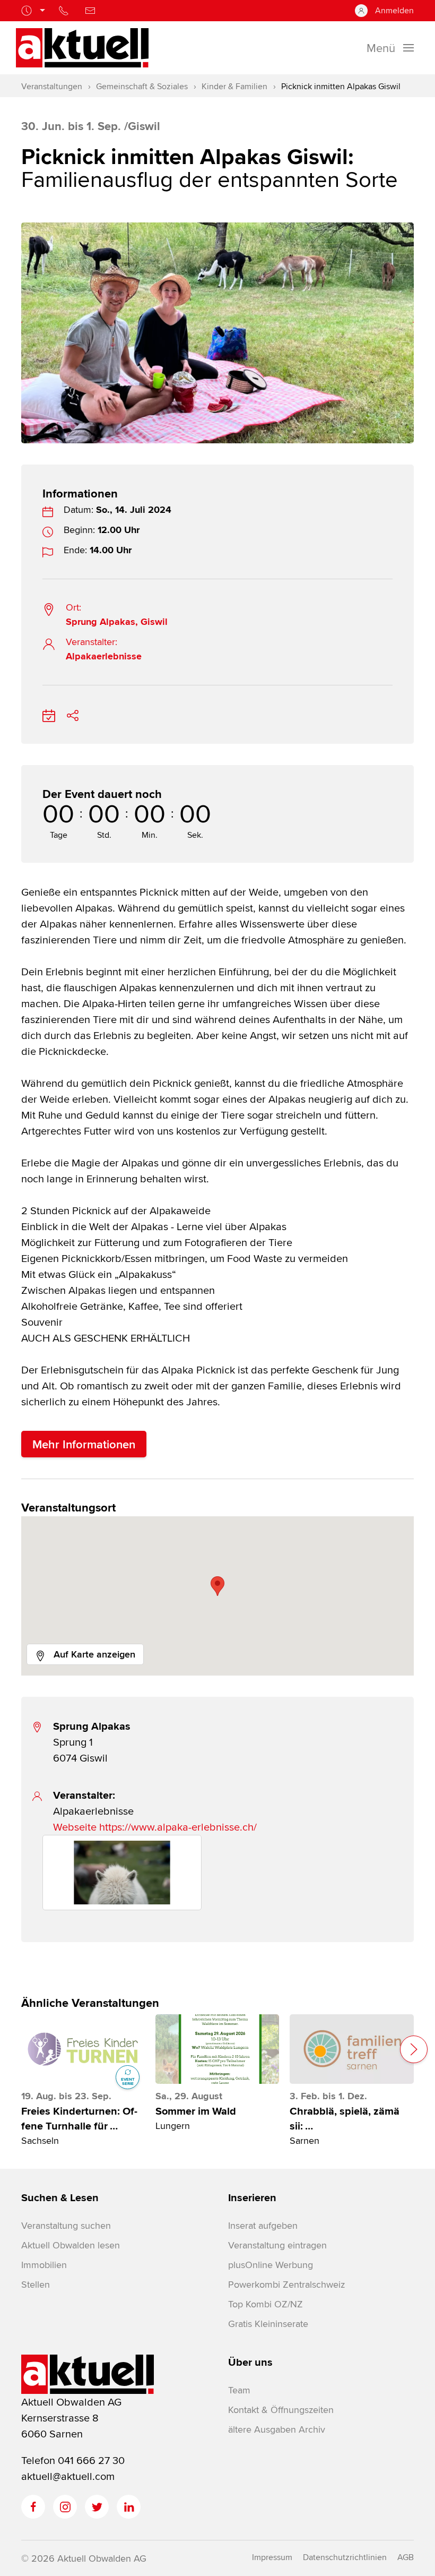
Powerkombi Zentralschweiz (286, 2284)
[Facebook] (33, 2507)
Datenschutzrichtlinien (345, 2557)
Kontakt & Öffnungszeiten (281, 2410)
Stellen (36, 2284)
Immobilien (44, 2265)
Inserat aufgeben (263, 2225)
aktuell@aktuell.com (68, 2476)
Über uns (250, 2362)
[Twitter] (97, 2507)
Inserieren (252, 2197)
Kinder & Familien (234, 86)
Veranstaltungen (52, 86)
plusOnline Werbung (271, 2265)
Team (239, 2390)
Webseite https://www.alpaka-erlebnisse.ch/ (155, 1827)
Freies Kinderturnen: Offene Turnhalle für (79, 2118)
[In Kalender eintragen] (49, 713)
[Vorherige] (22, 322)
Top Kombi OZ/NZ (266, 2304)
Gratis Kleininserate (268, 2324)
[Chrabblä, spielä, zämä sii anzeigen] (351, 2049)
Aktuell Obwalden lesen (71, 2245)
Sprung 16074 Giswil (92, 1742)
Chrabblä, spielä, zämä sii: (345, 2118)
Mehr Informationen (84, 1444)
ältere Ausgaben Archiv (277, 2429)
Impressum (272, 2557)
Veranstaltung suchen (66, 2225)
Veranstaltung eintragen (277, 2245)
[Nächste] (413, 322)
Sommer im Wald (196, 2111)
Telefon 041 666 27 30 (73, 2460)
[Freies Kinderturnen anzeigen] (83, 2049)
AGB (406, 2557)
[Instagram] (65, 2507)
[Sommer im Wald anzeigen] (217, 2049)
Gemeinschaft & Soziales (142, 86)
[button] (217, 1586)
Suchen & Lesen (60, 2197)
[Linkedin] (129, 2507)
